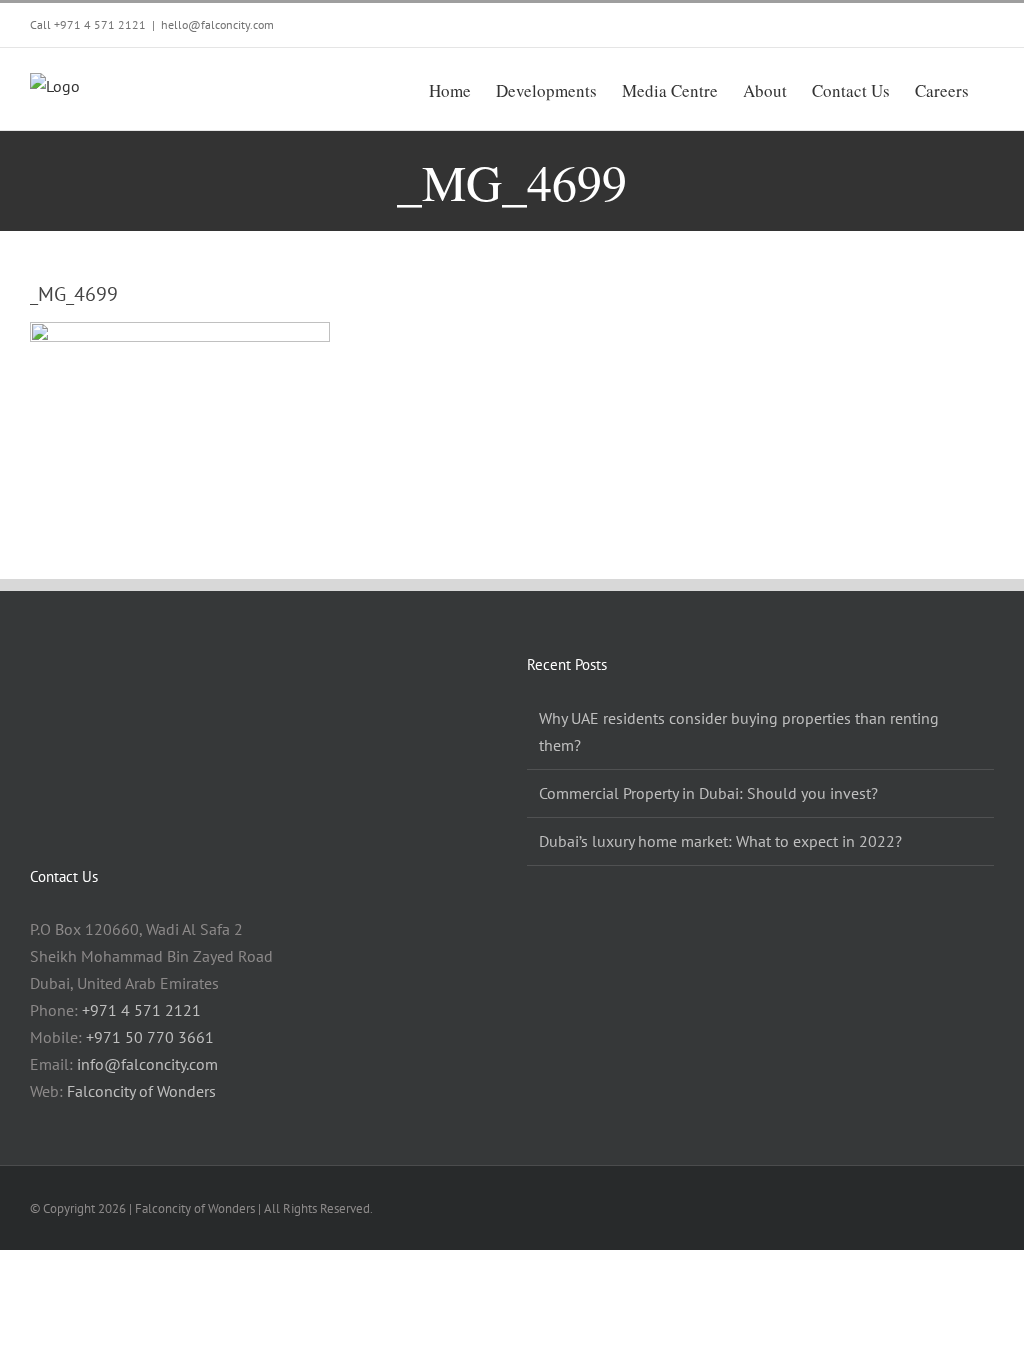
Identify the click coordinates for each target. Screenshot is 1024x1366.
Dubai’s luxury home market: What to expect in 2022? (720, 841)
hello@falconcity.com (217, 24)
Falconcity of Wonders (141, 1091)
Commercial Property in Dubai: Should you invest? (708, 793)
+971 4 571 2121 (100, 24)
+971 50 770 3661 (150, 1037)
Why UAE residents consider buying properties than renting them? (739, 731)
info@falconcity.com (147, 1064)
